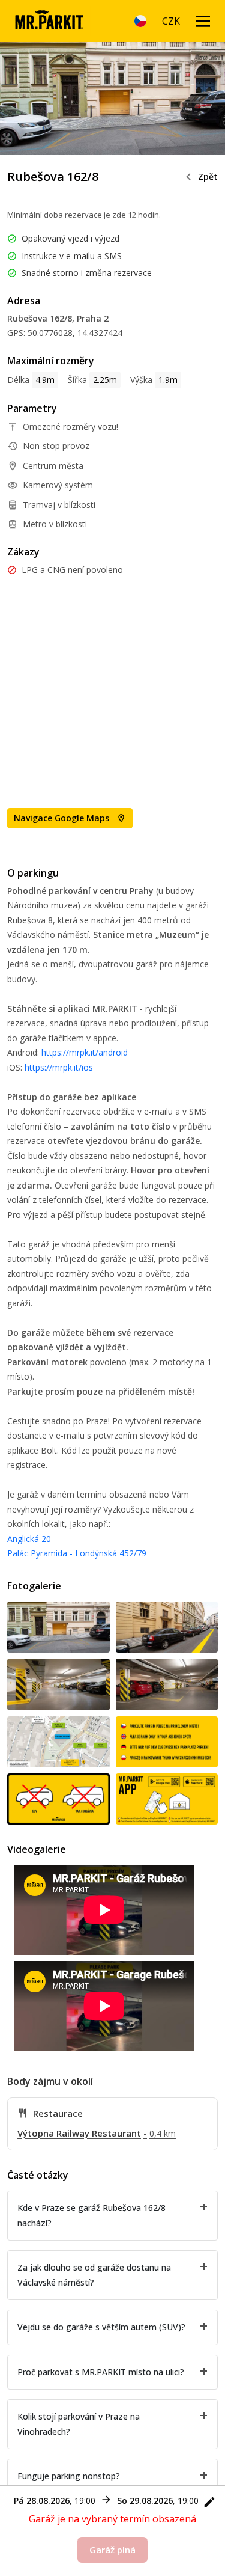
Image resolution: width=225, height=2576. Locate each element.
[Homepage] (49, 21)
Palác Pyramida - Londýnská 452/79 (77, 1553)
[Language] (140, 21)
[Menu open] (203, 21)
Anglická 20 (29, 1539)
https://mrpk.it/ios (59, 1067)
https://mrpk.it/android (85, 1052)
